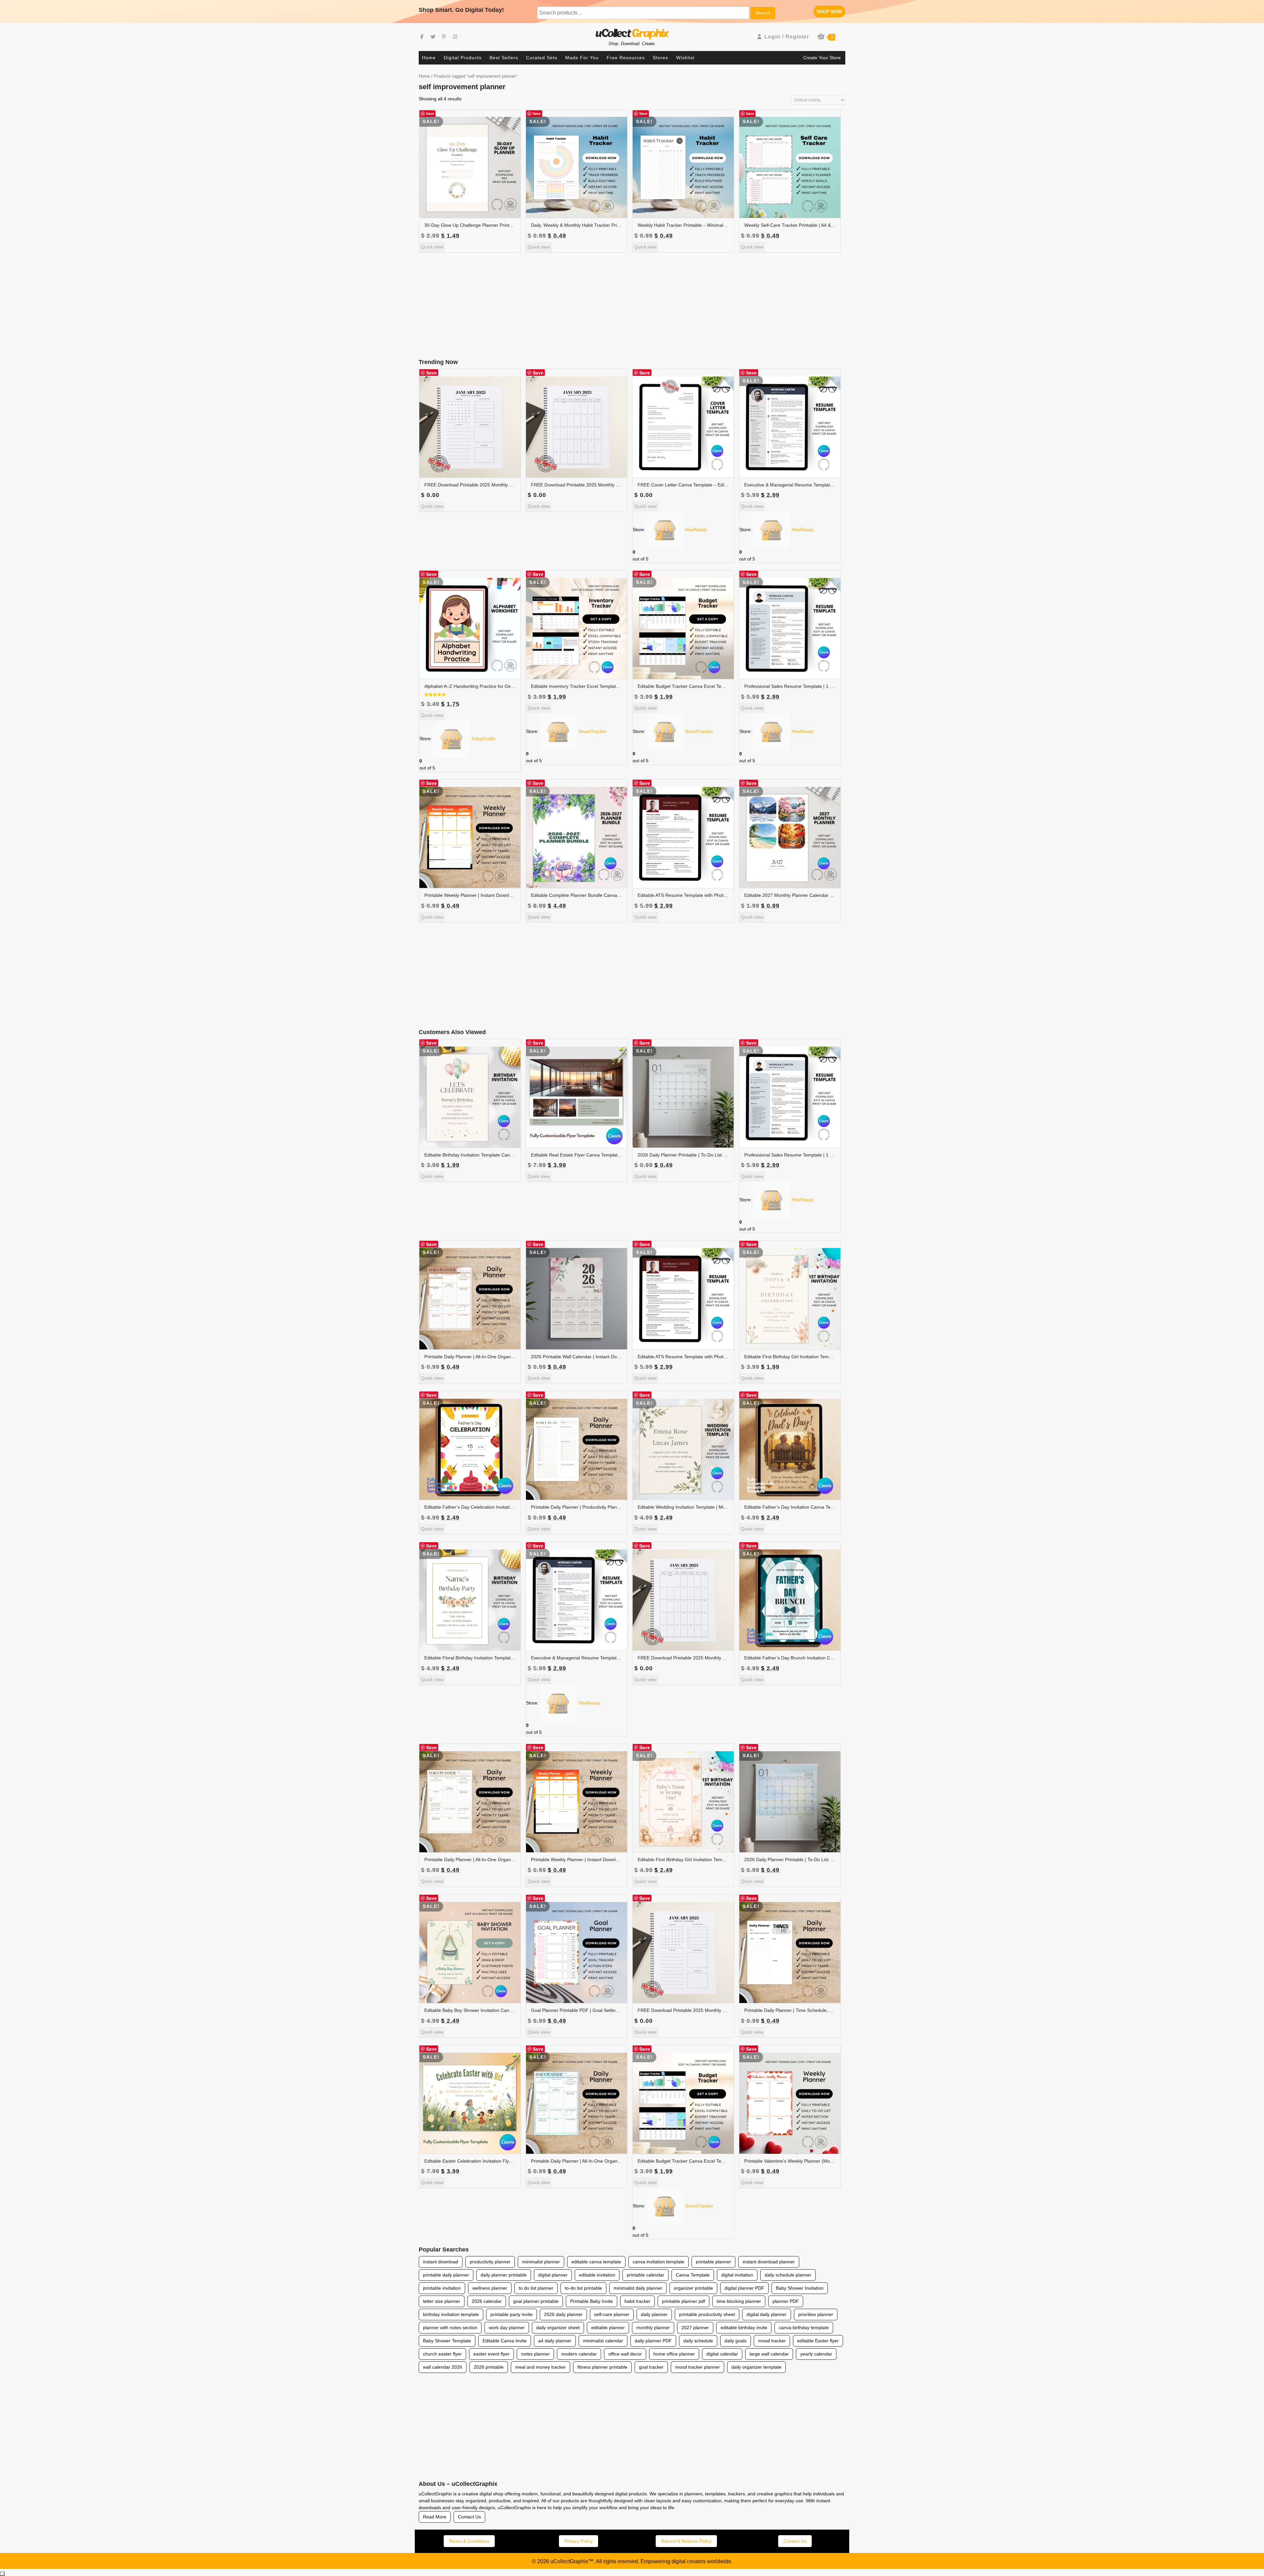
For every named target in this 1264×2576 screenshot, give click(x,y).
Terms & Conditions (469, 2541)
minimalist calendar (603, 2341)
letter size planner (442, 2301)
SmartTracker (592, 731)
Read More (435, 2517)
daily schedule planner (788, 2275)
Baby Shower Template (447, 2341)
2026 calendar (487, 2301)
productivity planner (490, 2262)
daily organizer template (756, 2367)
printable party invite (512, 2314)
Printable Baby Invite (592, 2301)
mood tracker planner (698, 2367)
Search (763, 13)
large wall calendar (769, 2354)
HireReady (696, 530)
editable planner (608, 2328)
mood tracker (772, 2341)
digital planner (553, 2275)
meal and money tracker (540, 2367)
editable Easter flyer (818, 2341)
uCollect (632, 34)
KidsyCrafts (484, 739)
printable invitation (442, 2288)
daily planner (654, 2314)
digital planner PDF (744, 2288)
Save (430, 113)
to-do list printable (583, 2288)
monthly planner (653, 2328)
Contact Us (469, 2517)
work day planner (507, 2328)
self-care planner (612, 2314)
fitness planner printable (602, 2367)
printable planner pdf (684, 2301)
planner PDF (786, 2301)
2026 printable (489, 2367)
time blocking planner (739, 2301)
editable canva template (596, 2262)
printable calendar (645, 2275)
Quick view (432, 247)
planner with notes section (450, 2328)
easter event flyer (491, 2354)
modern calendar (579, 2354)
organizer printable (693, 2288)
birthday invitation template (451, 2314)
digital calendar (722, 2354)
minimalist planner (541, 2262)
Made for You (582, 58)
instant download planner (769, 2262)
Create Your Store (822, 58)
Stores (660, 58)
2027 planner (695, 2328)
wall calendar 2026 (443, 2367)
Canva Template (693, 2275)
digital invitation (737, 2275)
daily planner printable (504, 2275)
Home (429, 58)
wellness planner (490, 2288)
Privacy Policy (579, 2541)
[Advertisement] (632, 306)
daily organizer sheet (558, 2328)
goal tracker (651, 2367)
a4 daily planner (555, 2341)
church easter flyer (442, 2354)
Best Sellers (504, 58)
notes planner (535, 2354)
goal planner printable (536, 2301)
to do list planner (536, 2288)
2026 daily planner (563, 2314)
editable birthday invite (744, 2328)
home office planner (674, 2354)
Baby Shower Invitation (800, 2288)
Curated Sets (542, 58)
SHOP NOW (831, 13)
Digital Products (463, 58)
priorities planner (816, 2314)
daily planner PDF (653, 2341)
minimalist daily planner (638, 2288)
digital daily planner (767, 2314)
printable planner (713, 2262)
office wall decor (625, 2354)
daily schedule (698, 2341)
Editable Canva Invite (505, 2341)
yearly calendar (816, 2354)
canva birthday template (804, 2328)
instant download (441, 2262)
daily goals (736, 2341)
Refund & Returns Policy (686, 2541)
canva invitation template (658, 2262)
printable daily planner (446, 2275)
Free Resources (626, 58)
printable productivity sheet (707, 2314)
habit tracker (637, 2301)
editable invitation (597, 2275)
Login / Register (787, 37)
